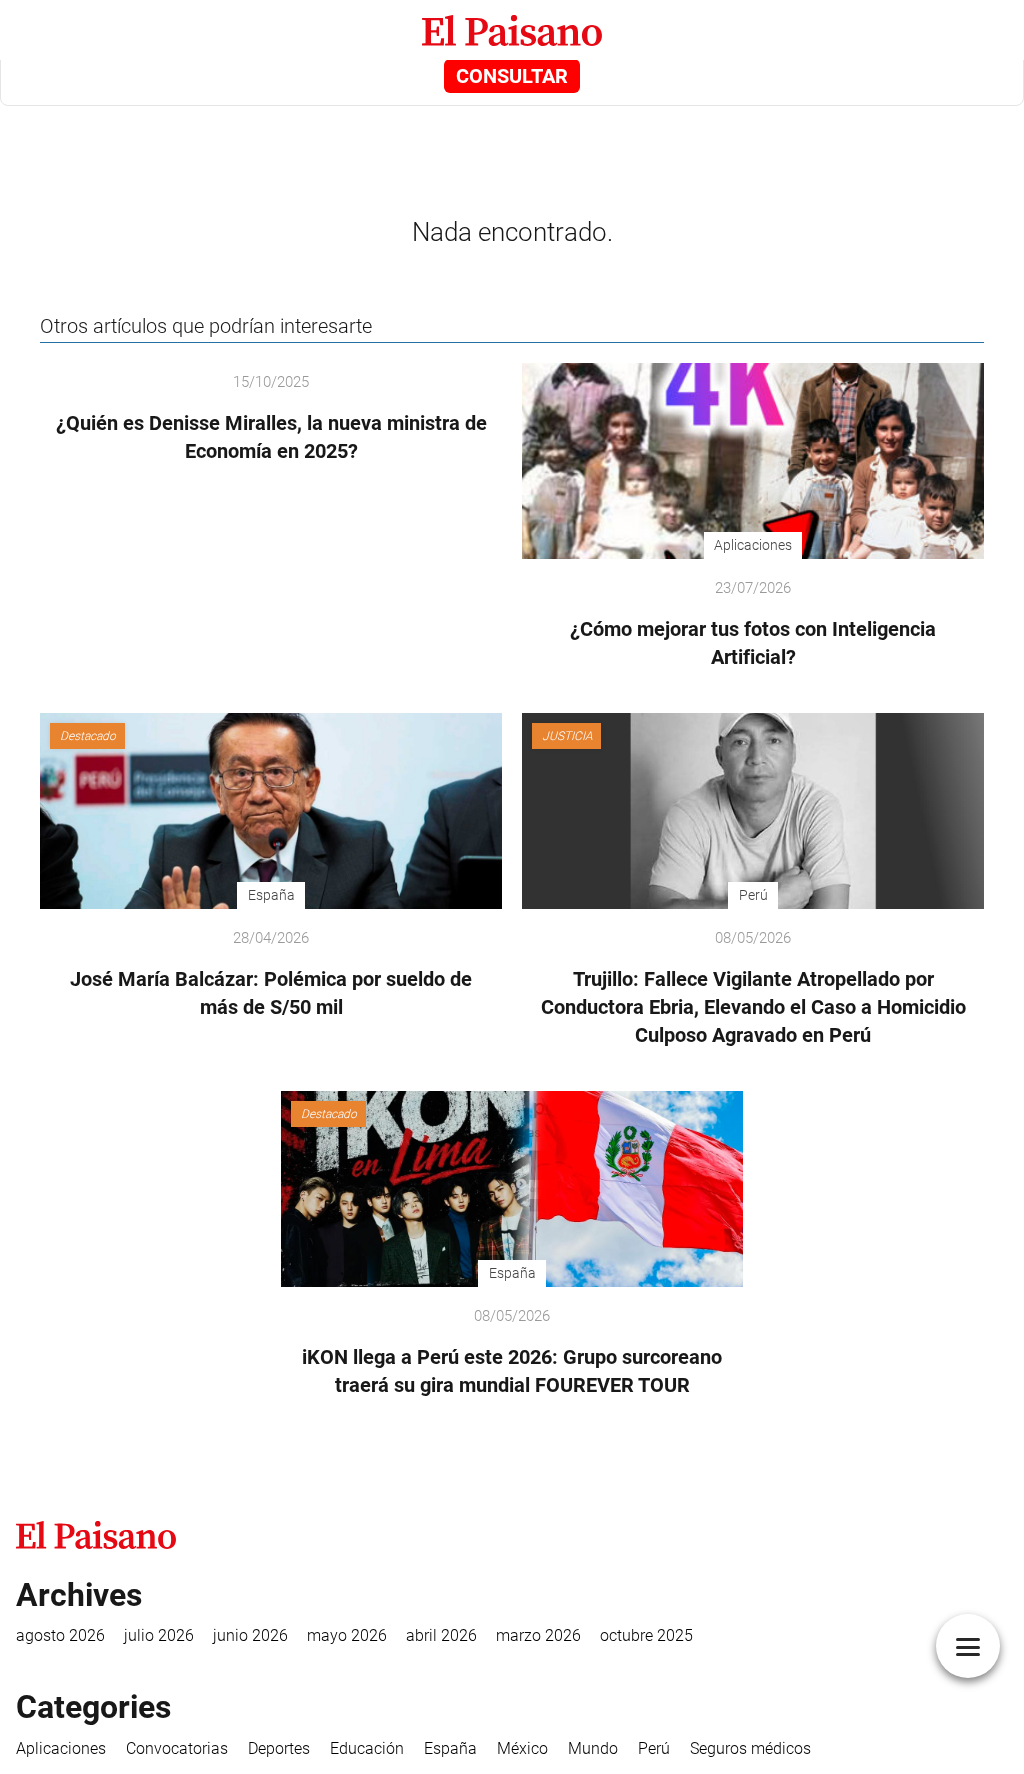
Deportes (279, 1748)
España (450, 1748)
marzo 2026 (538, 1635)
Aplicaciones (61, 1748)
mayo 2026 (347, 1635)
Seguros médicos (750, 1748)
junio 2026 (250, 1635)
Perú (654, 1748)
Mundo (593, 1748)
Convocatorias (177, 1748)
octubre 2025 (646, 1635)
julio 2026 (159, 1635)
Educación (367, 1748)
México (522, 1748)
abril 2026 (441, 1635)
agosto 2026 (60, 1635)
